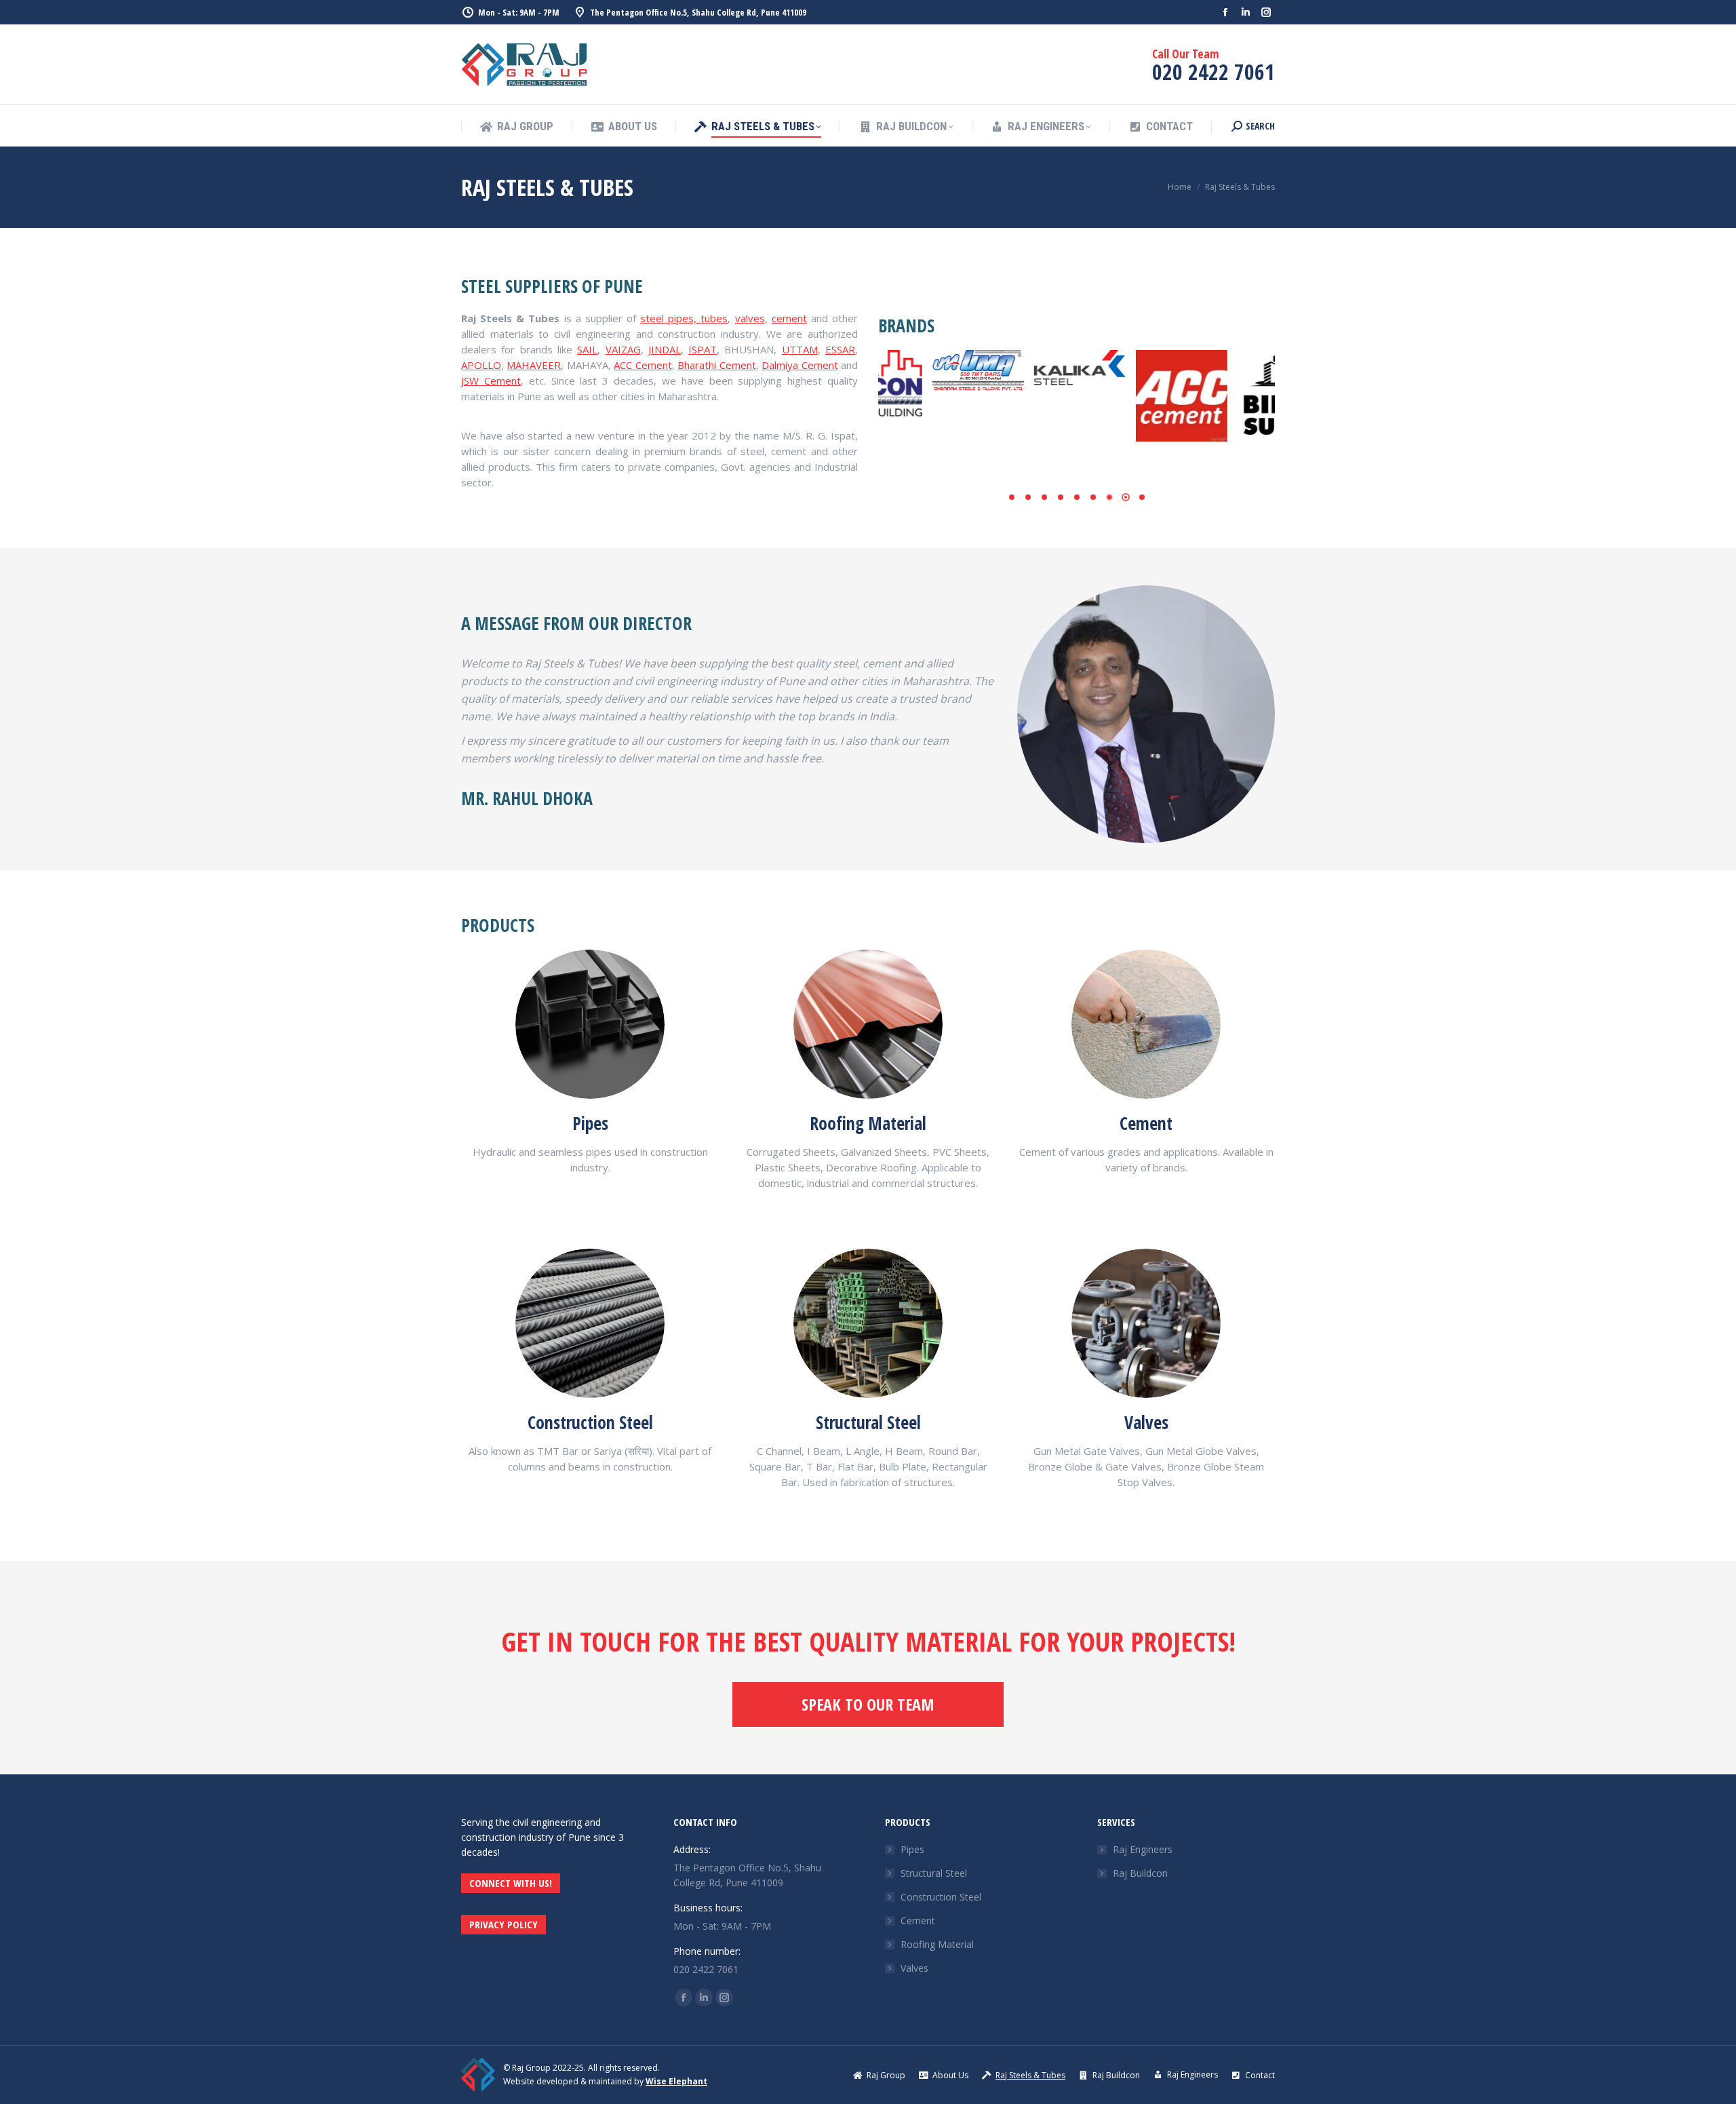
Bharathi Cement (716, 365)
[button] (1012, 497)
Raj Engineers (1143, 1849)
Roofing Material (937, 1944)
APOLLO (481, 365)
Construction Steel (941, 1897)
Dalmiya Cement (800, 365)
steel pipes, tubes (684, 318)
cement (789, 318)
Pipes (912, 1849)
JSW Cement (491, 381)
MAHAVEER (534, 365)
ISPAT (703, 349)
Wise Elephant (676, 2081)
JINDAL (665, 349)
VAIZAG (623, 349)
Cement (918, 1921)
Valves (914, 1968)
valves (750, 318)
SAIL (587, 349)
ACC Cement (643, 365)
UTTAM (800, 349)
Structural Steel (934, 1873)
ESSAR (840, 349)
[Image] (590, 1024)
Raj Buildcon (1140, 1873)
